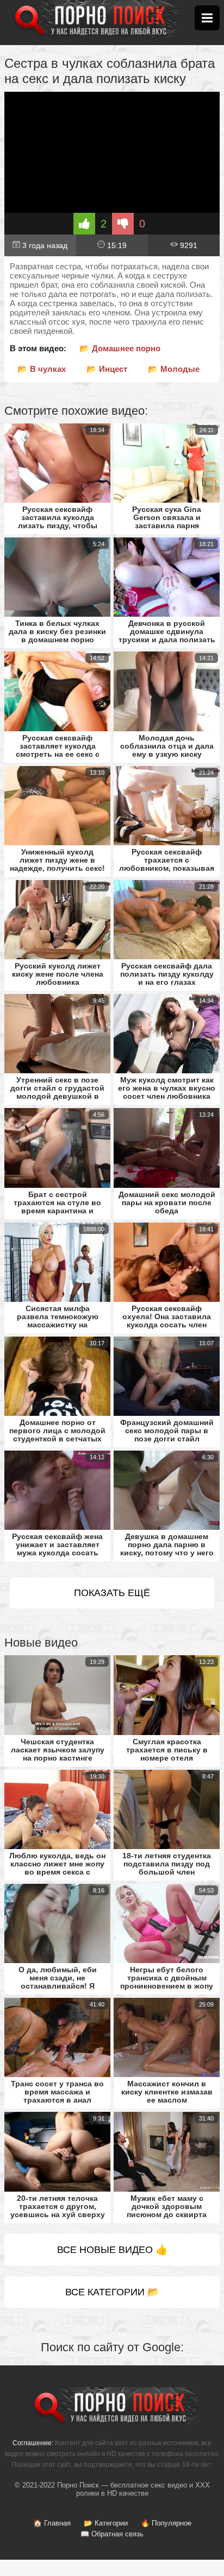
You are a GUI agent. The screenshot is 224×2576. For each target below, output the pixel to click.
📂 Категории (106, 2523)
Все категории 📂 (112, 2292)
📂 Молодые (174, 369)
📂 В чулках (42, 369)
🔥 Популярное (166, 2523)
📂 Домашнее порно (120, 348)
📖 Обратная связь (112, 2534)
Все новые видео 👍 (112, 2250)
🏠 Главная (52, 2523)
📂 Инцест (107, 369)
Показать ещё (112, 1593)
